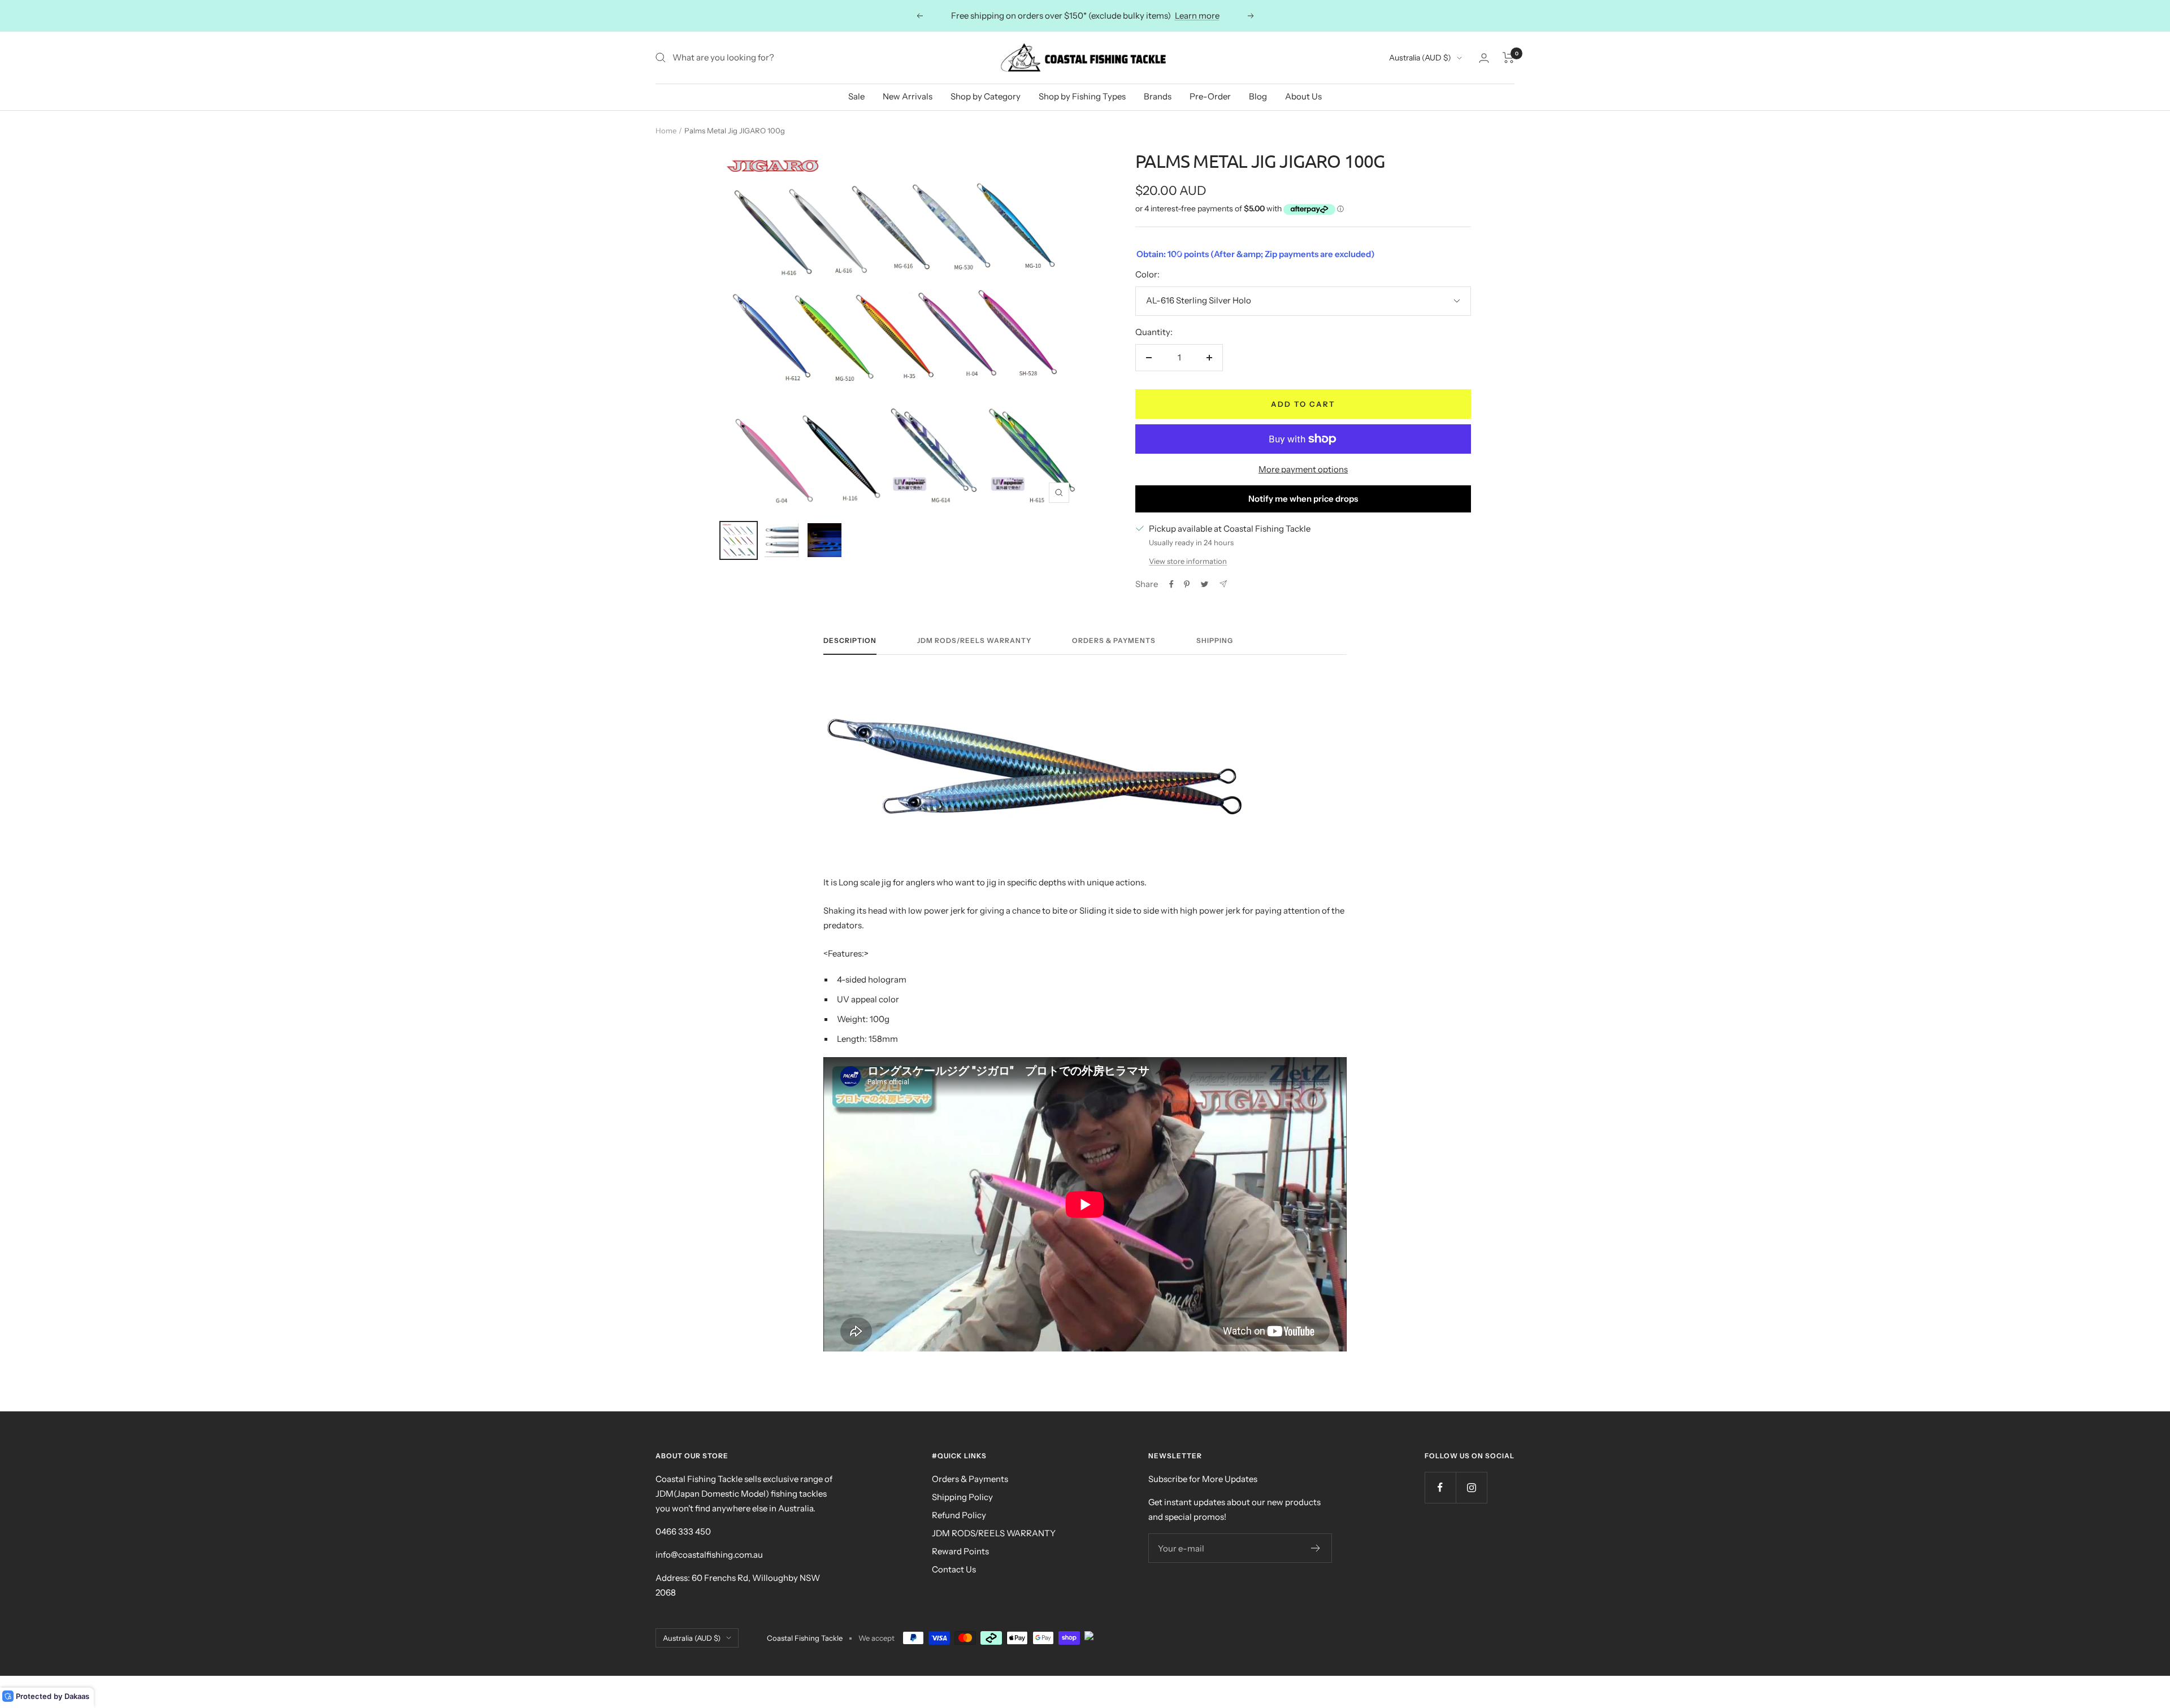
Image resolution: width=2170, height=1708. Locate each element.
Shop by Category (986, 96)
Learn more (1197, 16)
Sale (856, 96)
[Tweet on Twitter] (1205, 584)
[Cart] (1509, 58)
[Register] (1316, 1548)
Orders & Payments (1114, 641)
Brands (1158, 96)
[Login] (1484, 58)
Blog (1258, 96)
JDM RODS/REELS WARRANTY (994, 1533)
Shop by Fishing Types (1082, 96)
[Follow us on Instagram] (1471, 1487)
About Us (1303, 96)
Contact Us (954, 1569)
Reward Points (960, 1551)
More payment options (1303, 469)
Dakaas (77, 1696)
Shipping (1215, 641)
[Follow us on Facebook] (1440, 1487)
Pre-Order (1210, 96)
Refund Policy (959, 1515)
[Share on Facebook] (1171, 584)
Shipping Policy (962, 1497)
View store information (1188, 561)
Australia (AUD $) (1420, 58)
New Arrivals (908, 96)
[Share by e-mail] (1223, 584)
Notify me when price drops (1303, 499)
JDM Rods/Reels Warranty (974, 641)
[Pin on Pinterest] (1187, 584)
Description (850, 641)
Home (666, 131)
